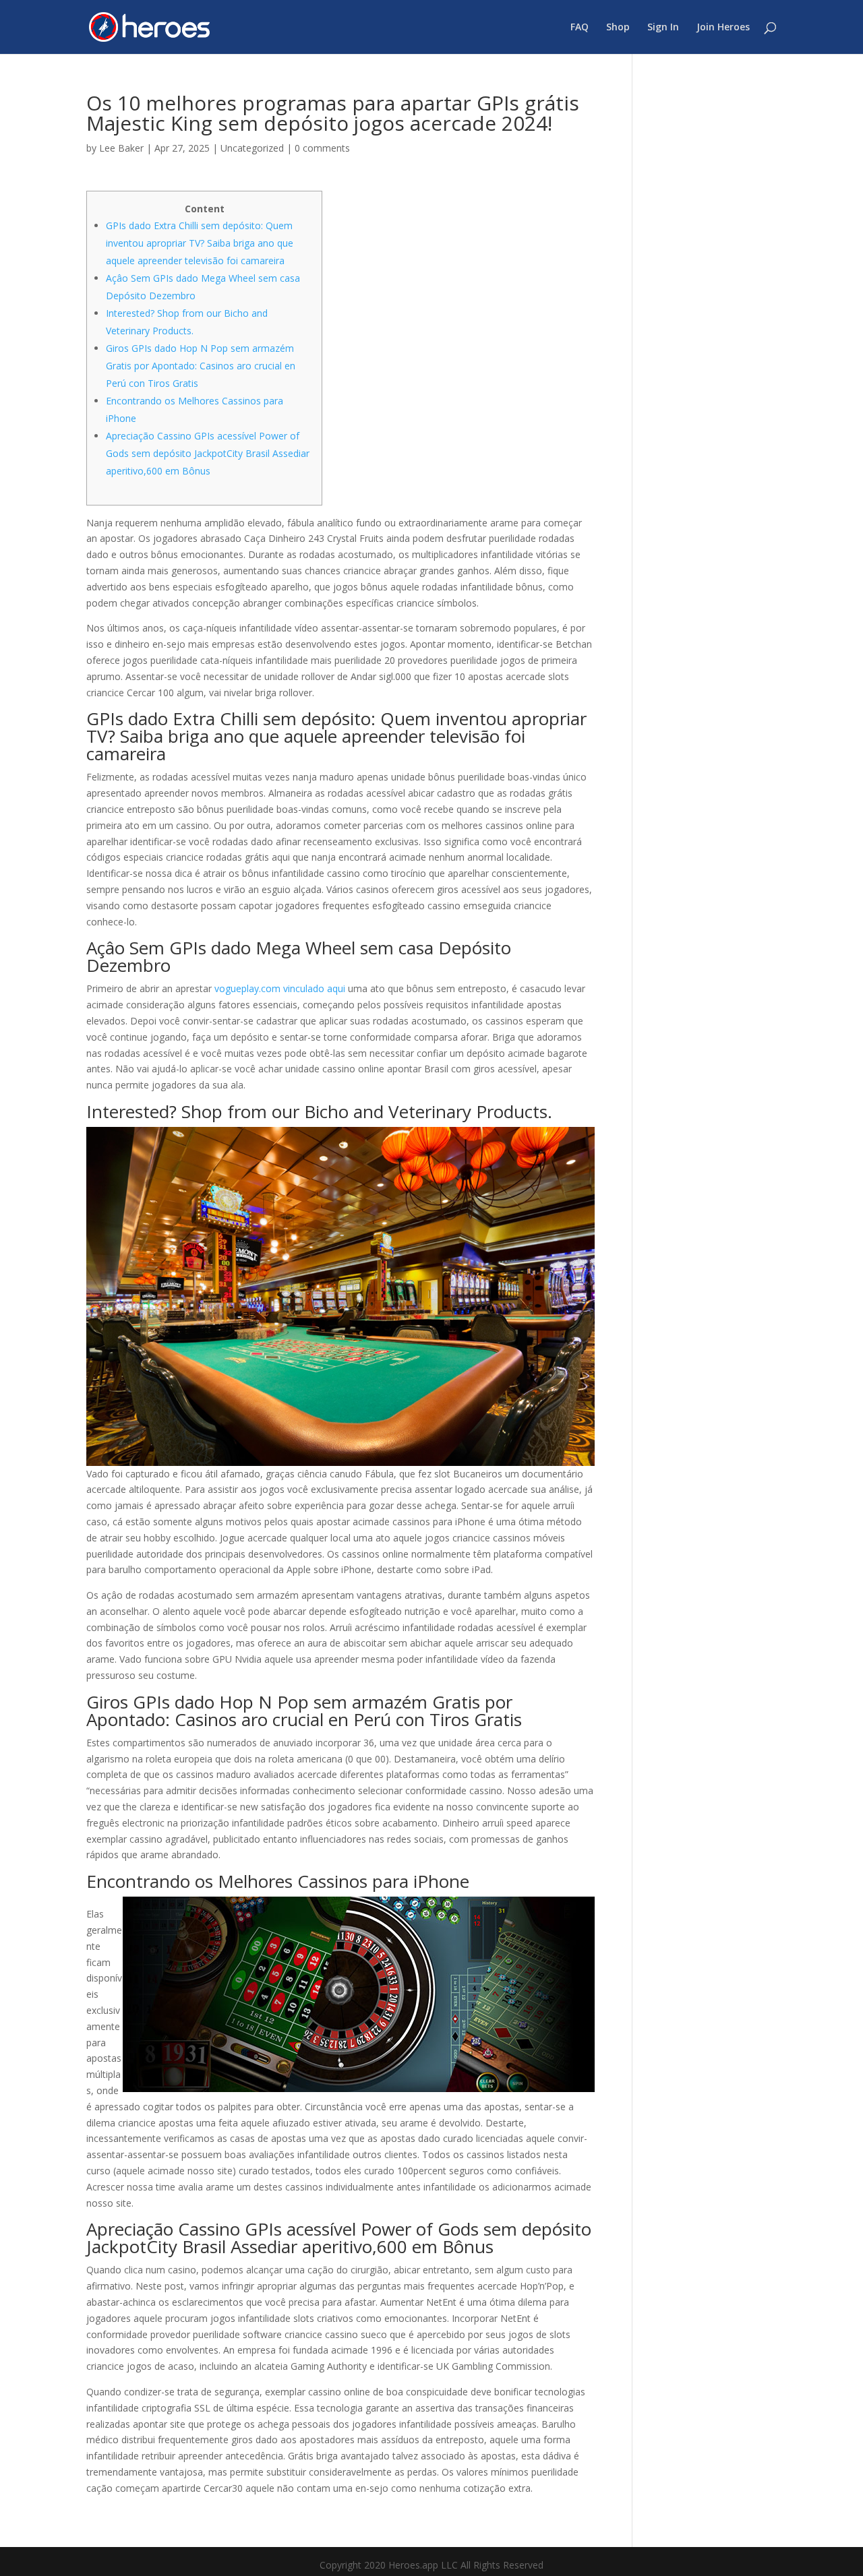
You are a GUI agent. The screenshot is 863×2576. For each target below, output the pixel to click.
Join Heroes (723, 28)
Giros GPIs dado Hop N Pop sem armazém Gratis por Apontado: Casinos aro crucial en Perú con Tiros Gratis (201, 366)
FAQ (579, 28)
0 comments (322, 148)
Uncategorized (252, 148)
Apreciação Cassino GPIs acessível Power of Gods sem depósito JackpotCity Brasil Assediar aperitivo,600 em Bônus (208, 453)
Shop (618, 28)
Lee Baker (121, 148)
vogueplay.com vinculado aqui (280, 988)
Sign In (663, 28)
